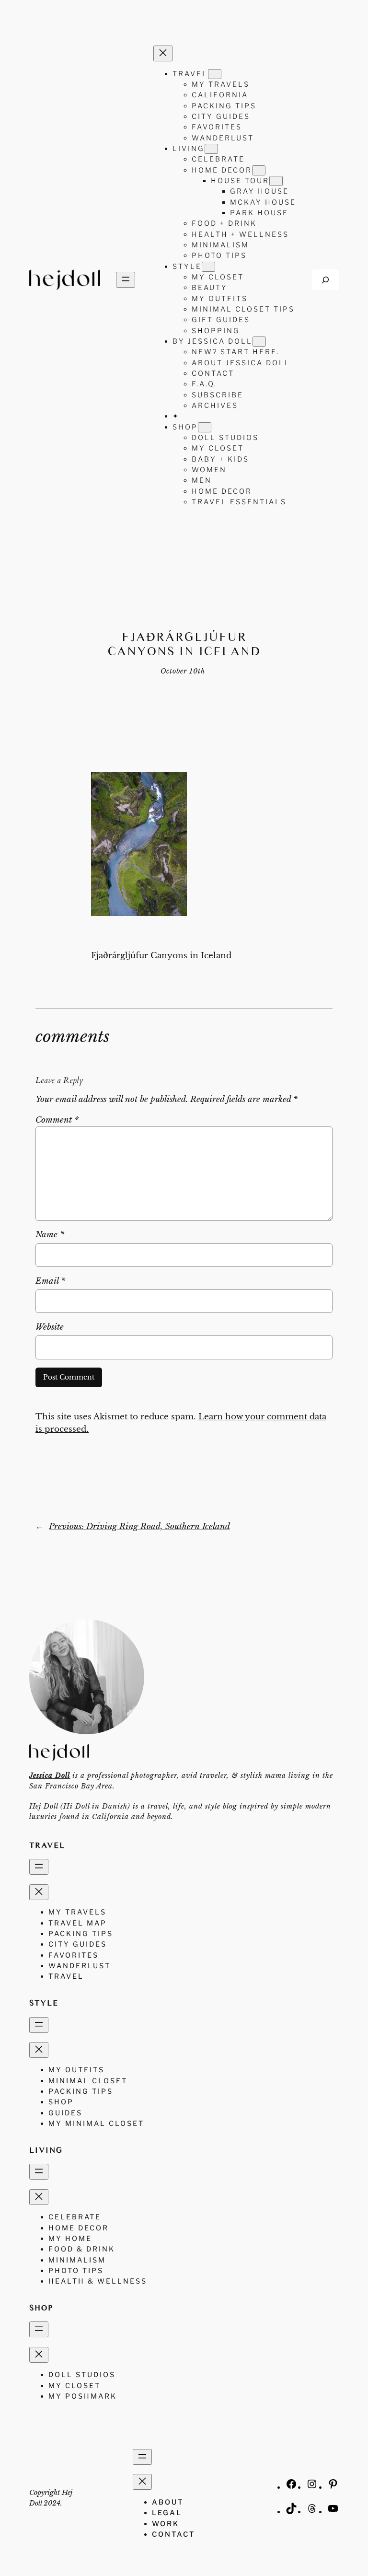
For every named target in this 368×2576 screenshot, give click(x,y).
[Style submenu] (208, 267)
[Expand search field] (325, 280)
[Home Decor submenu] (259, 170)
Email (50, 1281)
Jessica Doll (50, 1775)
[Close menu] (163, 53)
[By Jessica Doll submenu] (259, 342)
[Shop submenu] (205, 427)
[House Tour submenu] (276, 181)
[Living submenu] (211, 149)
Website (50, 1327)
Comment (57, 1120)
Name (50, 1235)
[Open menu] (126, 280)
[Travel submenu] (215, 74)
